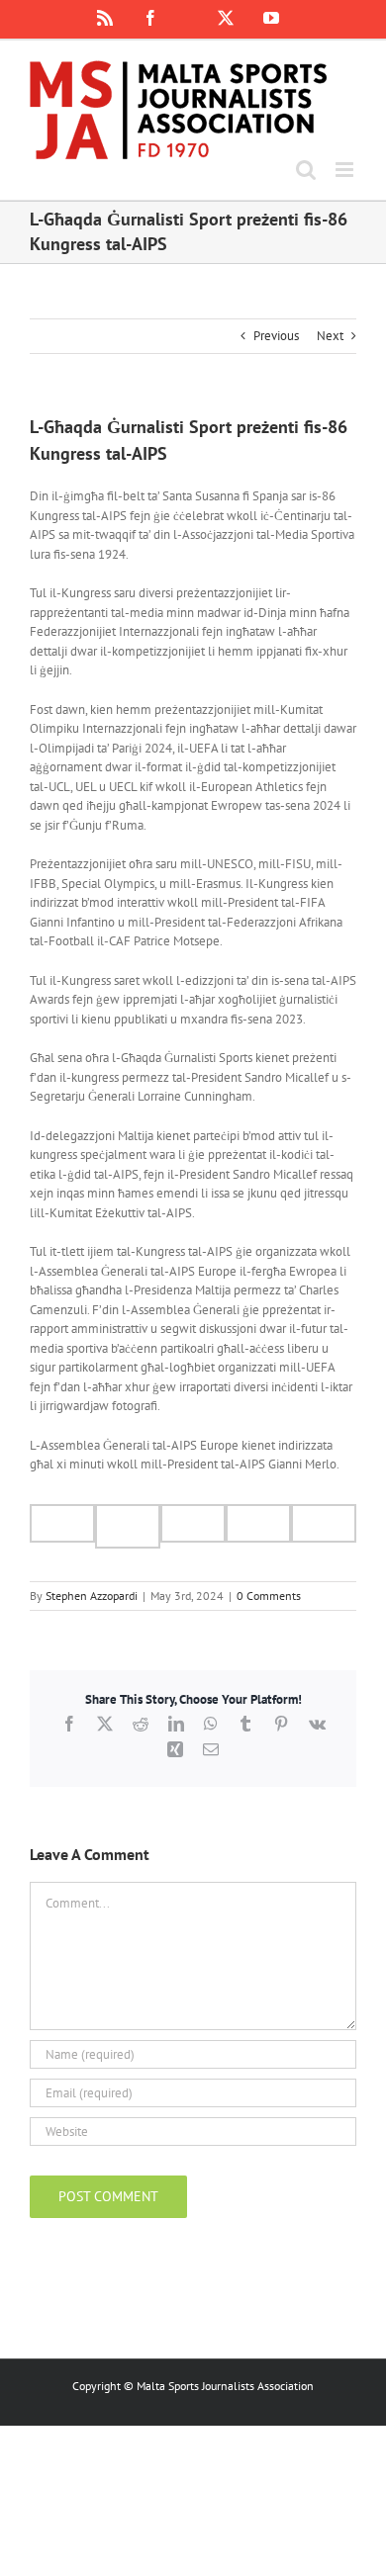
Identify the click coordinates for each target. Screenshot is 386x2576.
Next (330, 336)
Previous (276, 336)
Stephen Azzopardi (92, 1596)
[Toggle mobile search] (306, 170)
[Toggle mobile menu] (346, 170)
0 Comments (269, 1596)
